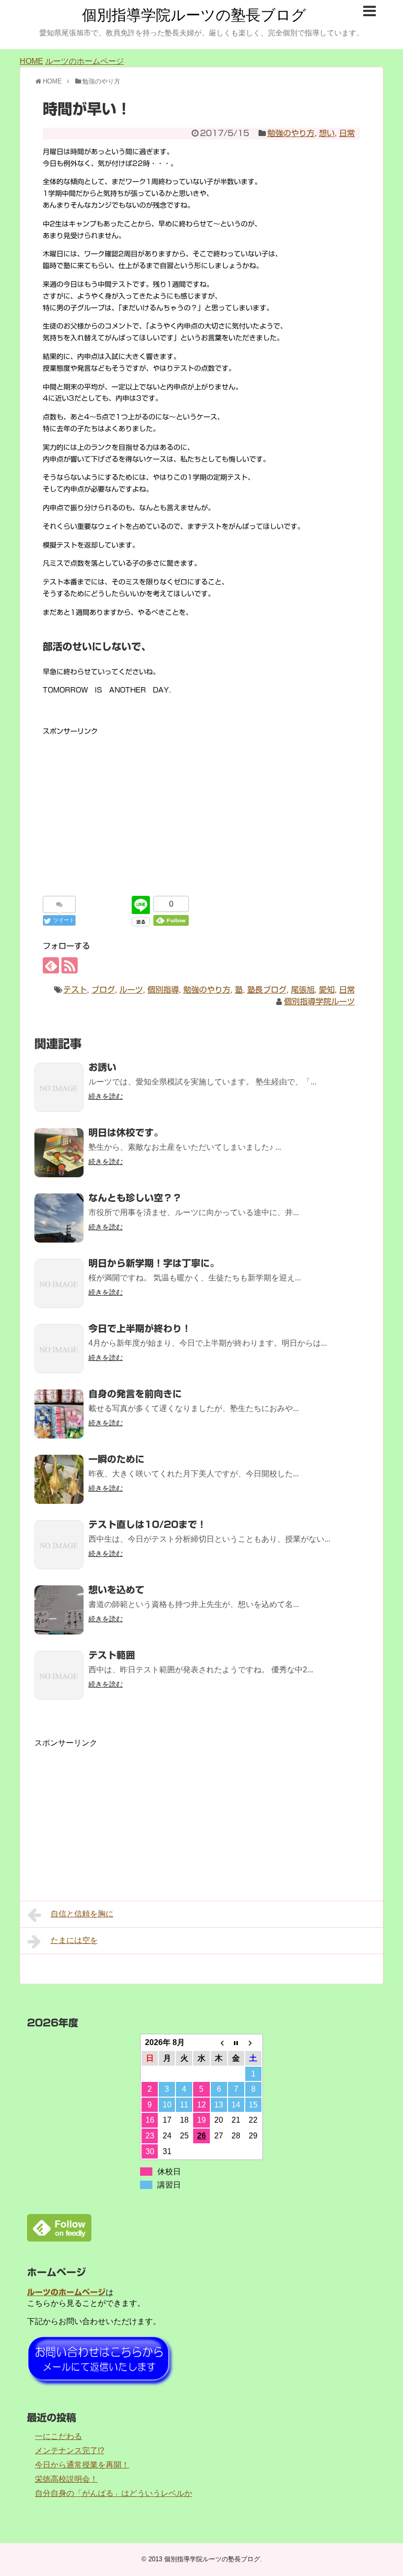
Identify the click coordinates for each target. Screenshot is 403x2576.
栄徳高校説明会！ (66, 2479)
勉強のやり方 (291, 133)
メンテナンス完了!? (70, 2451)
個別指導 (163, 990)
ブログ (103, 990)
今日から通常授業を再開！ (82, 2465)
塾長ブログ (267, 990)
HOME (31, 61)
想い (327, 133)
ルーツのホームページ (85, 61)
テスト (75, 990)
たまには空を (74, 1940)
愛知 (327, 990)
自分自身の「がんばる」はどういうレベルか (114, 2493)
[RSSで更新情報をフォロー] (70, 965)
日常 (347, 133)
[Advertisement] (201, 806)
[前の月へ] (219, 2043)
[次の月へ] (253, 2043)
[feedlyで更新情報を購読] (51, 965)
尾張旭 (303, 990)
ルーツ (131, 990)
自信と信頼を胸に (82, 1914)
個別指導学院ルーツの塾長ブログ (194, 15)
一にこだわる (58, 2436)
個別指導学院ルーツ (319, 1001)
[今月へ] (236, 2043)
